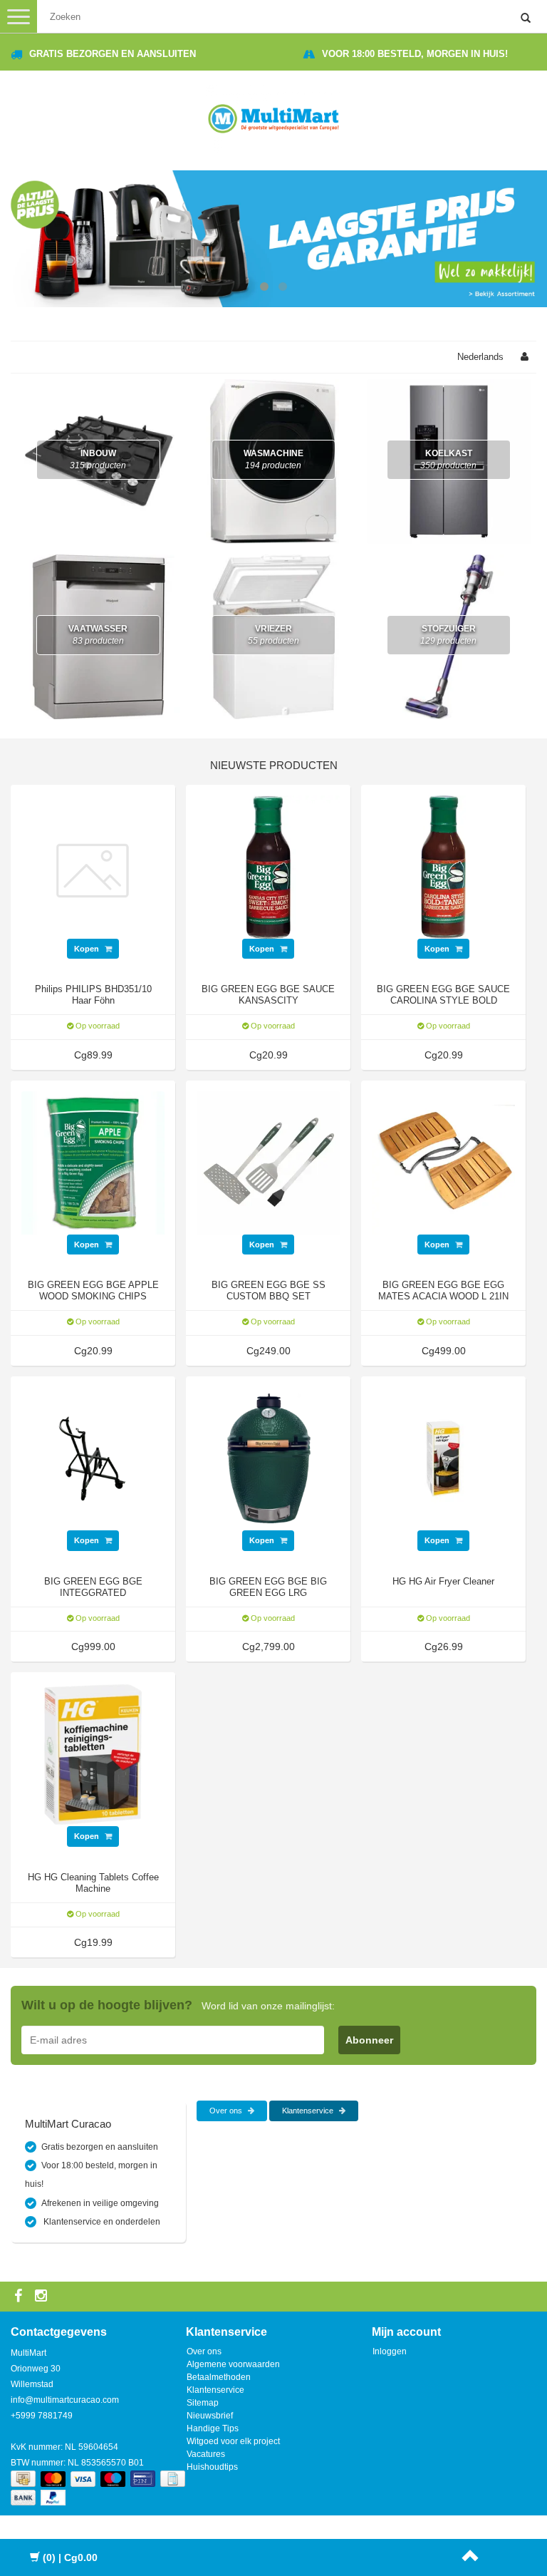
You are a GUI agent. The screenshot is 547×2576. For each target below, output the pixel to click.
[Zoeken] (526, 19)
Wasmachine (273, 459)
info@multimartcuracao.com (65, 2400)
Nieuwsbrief (210, 2416)
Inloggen (390, 2351)
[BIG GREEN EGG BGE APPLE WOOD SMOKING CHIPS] (93, 1162)
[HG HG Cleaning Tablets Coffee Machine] (93, 1754)
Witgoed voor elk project (233, 2441)
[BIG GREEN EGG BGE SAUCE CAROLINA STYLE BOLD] (443, 866)
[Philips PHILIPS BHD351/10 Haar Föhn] (93, 866)
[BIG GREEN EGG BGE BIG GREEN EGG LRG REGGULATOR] (268, 1458)
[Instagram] (43, 2297)
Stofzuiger (448, 635)
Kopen (88, 949)
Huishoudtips (212, 2467)
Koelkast (448, 459)
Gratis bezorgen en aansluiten (113, 54)
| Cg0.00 (70, 2557)
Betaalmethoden (219, 2377)
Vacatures (206, 2454)
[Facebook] (20, 2297)
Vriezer (273, 635)
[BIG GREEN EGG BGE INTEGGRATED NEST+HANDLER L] (93, 1458)
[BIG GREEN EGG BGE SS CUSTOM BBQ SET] (268, 1162)
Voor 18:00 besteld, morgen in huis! (415, 54)
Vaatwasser (98, 635)
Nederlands (480, 357)
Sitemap (203, 2403)
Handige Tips (213, 2428)
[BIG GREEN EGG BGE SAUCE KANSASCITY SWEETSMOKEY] (268, 866)
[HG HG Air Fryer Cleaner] (443, 1458)
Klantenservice (309, 2111)
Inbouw (98, 459)
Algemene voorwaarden (233, 2364)
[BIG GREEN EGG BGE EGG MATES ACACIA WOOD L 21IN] (443, 1162)
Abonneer (369, 2040)
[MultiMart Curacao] (273, 116)
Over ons (227, 2111)
